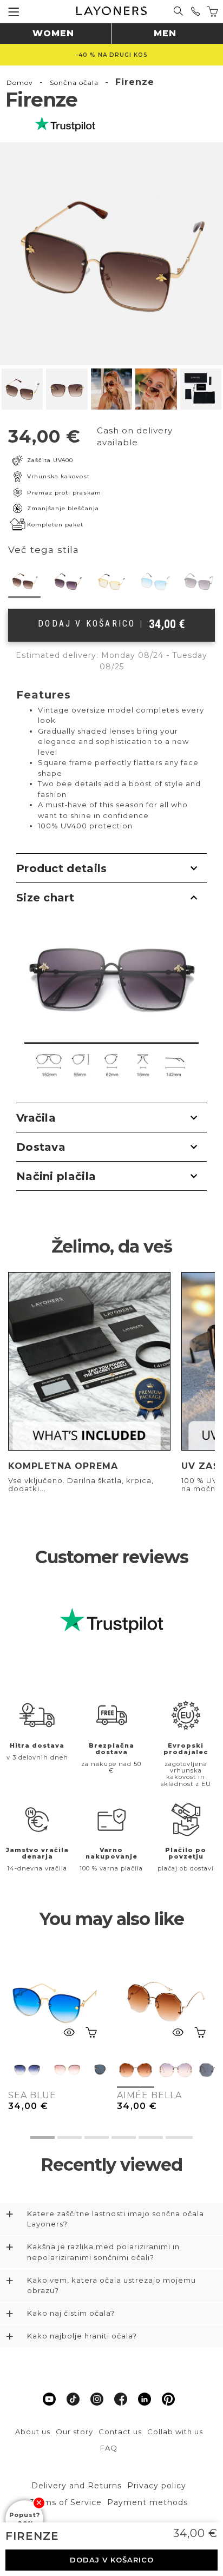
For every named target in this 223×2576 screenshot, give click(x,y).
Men (165, 33)
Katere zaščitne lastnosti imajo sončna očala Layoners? (116, 2219)
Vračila (36, 1118)
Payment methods (147, 2502)
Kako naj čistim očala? (71, 2313)
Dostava (41, 1147)
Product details (62, 868)
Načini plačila (56, 1176)
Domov (20, 83)
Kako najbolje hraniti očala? (82, 2336)
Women (53, 33)
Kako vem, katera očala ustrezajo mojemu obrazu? (111, 2285)
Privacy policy (157, 2486)
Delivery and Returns (77, 2486)
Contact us (120, 2432)
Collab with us (175, 2432)
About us (33, 2432)
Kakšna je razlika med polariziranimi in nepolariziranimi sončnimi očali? (103, 2252)
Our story (74, 2432)
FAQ (109, 2448)
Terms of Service (66, 2502)
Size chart (45, 898)
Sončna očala (74, 83)
